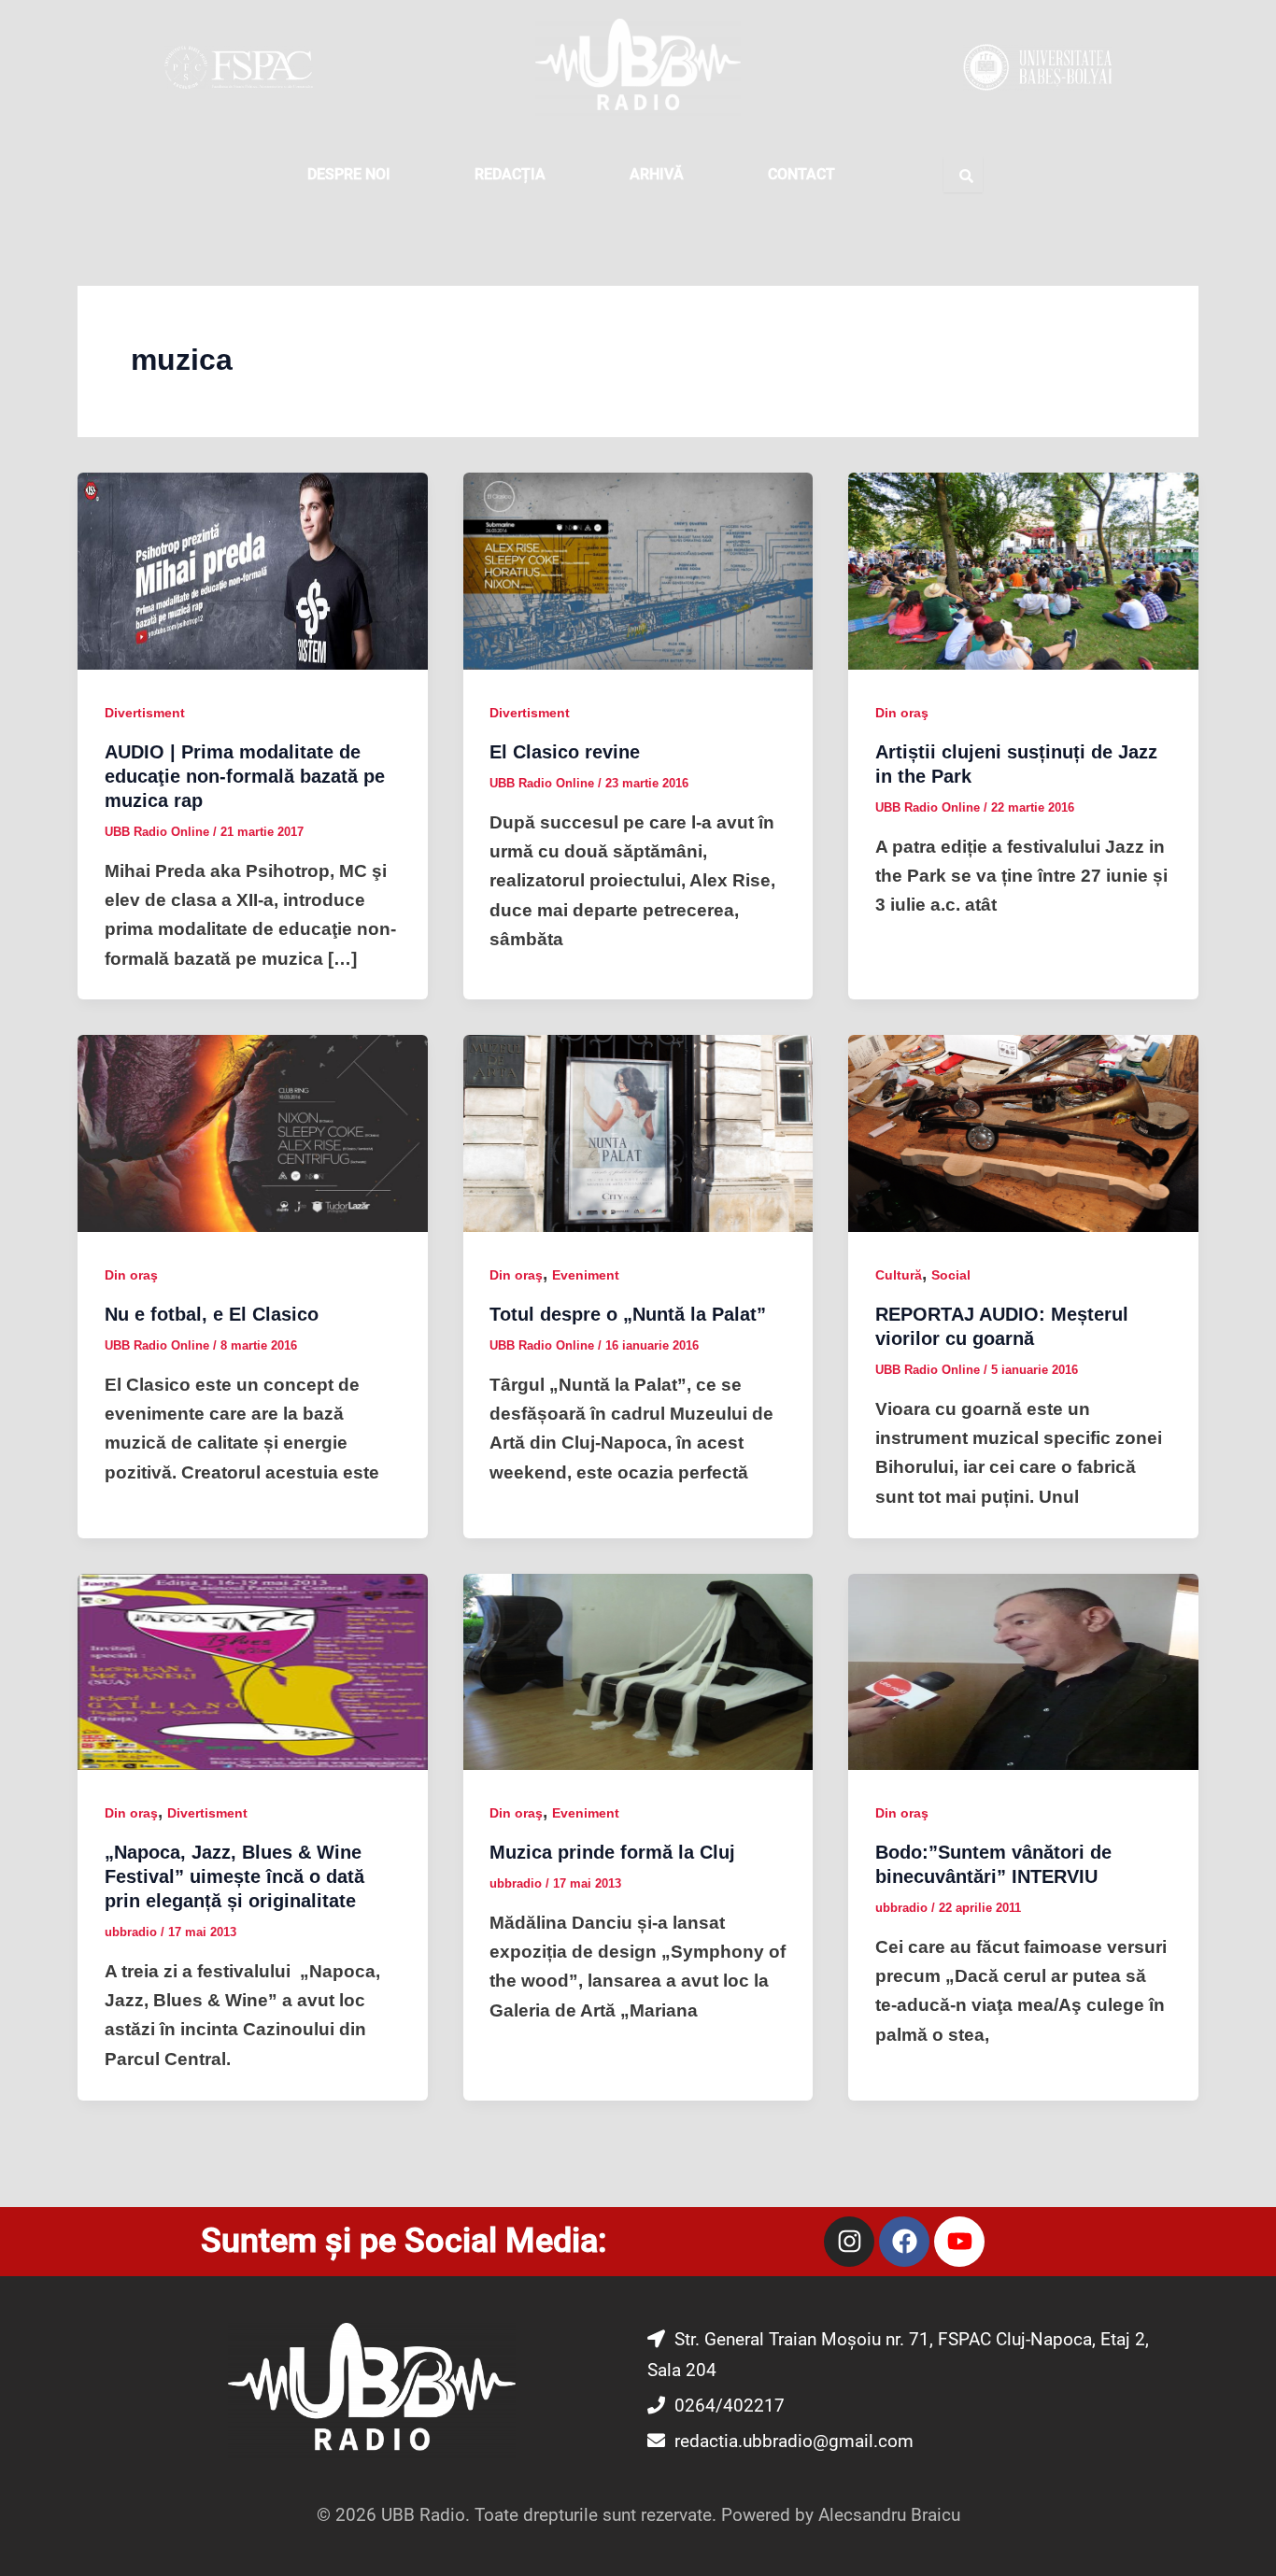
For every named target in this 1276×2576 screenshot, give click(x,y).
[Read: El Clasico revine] (638, 570)
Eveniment (586, 1275)
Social (951, 1275)
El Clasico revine (565, 752)
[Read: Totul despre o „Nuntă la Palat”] (638, 1132)
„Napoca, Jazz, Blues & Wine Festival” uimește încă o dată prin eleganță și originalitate (234, 1876)
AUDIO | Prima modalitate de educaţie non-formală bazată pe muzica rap (245, 776)
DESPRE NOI (349, 174)
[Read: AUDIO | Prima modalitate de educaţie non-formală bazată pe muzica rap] (253, 570)
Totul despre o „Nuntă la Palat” (628, 1314)
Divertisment (145, 713)
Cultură (899, 1275)
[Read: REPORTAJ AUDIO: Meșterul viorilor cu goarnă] (1023, 1132)
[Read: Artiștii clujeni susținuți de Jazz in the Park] (1023, 570)
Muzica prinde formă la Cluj (612, 1852)
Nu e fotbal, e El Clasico (212, 1314)
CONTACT (801, 174)
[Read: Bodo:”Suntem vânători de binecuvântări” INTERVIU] (1023, 1670)
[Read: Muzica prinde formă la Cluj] (638, 1670)
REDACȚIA (510, 174)
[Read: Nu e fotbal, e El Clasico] (253, 1132)
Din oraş (902, 713)
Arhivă (657, 174)
